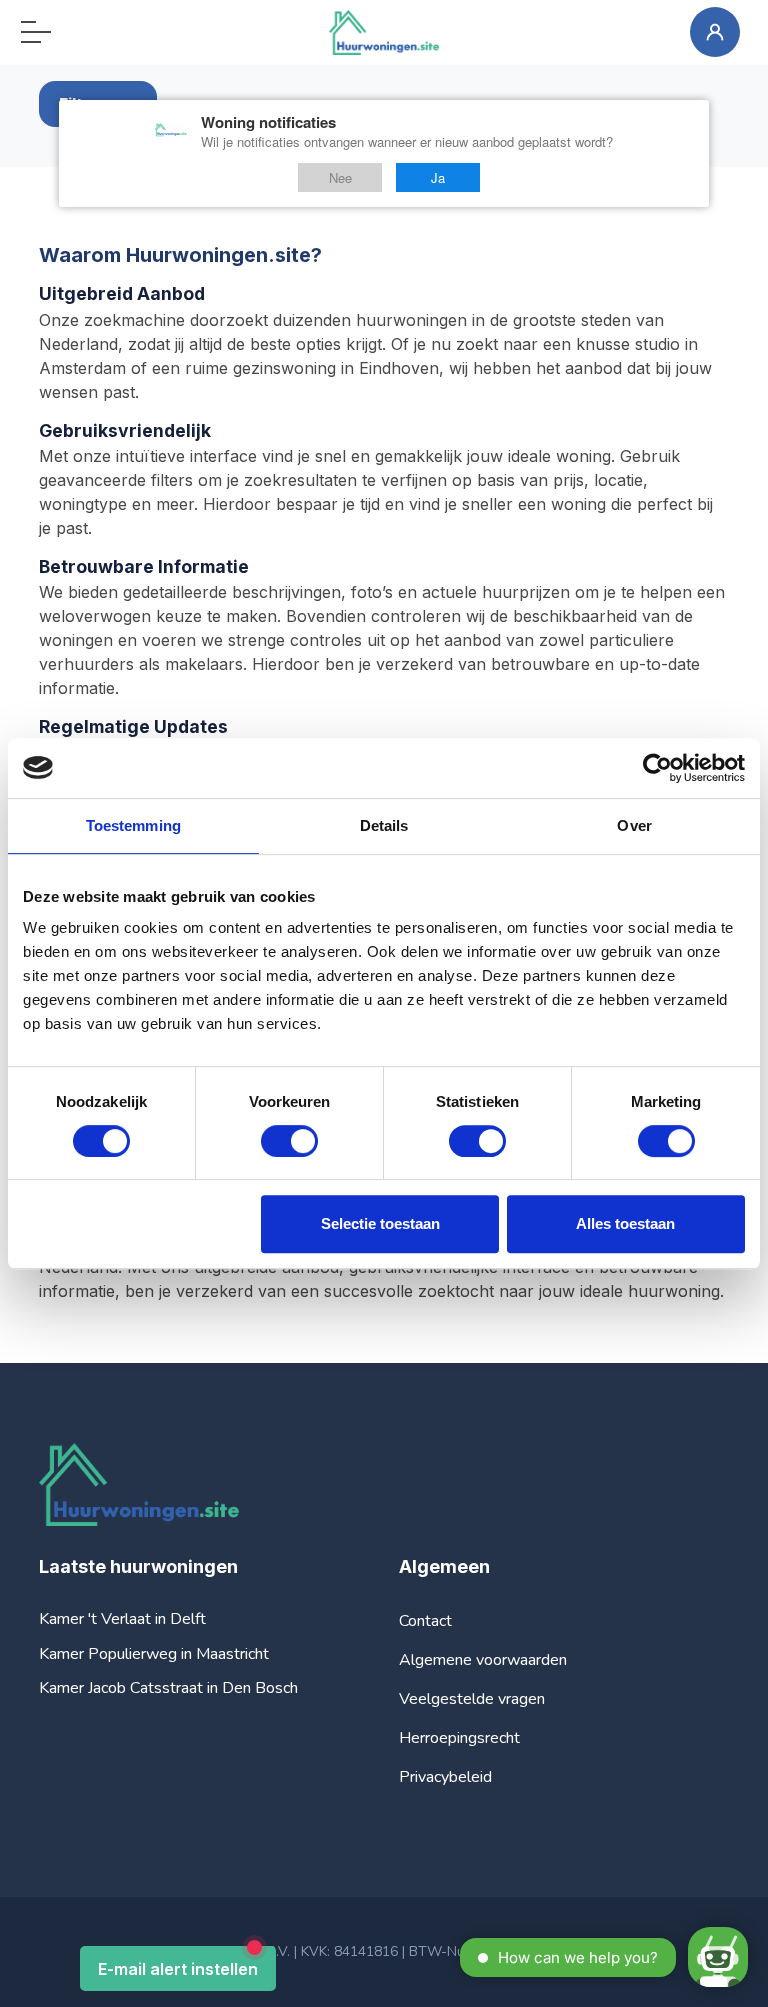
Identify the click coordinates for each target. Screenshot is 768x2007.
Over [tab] (634, 825)
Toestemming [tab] (133, 825)
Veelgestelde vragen (472, 1699)
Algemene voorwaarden (483, 1660)
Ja (438, 177)
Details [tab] (384, 825)
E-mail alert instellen (178, 1969)
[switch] (289, 1141)
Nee (340, 177)
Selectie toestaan (380, 1223)
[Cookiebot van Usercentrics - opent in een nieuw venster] (657, 768)
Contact (425, 1621)
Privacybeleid (445, 1777)
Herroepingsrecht (459, 1738)
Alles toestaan (625, 1223)
